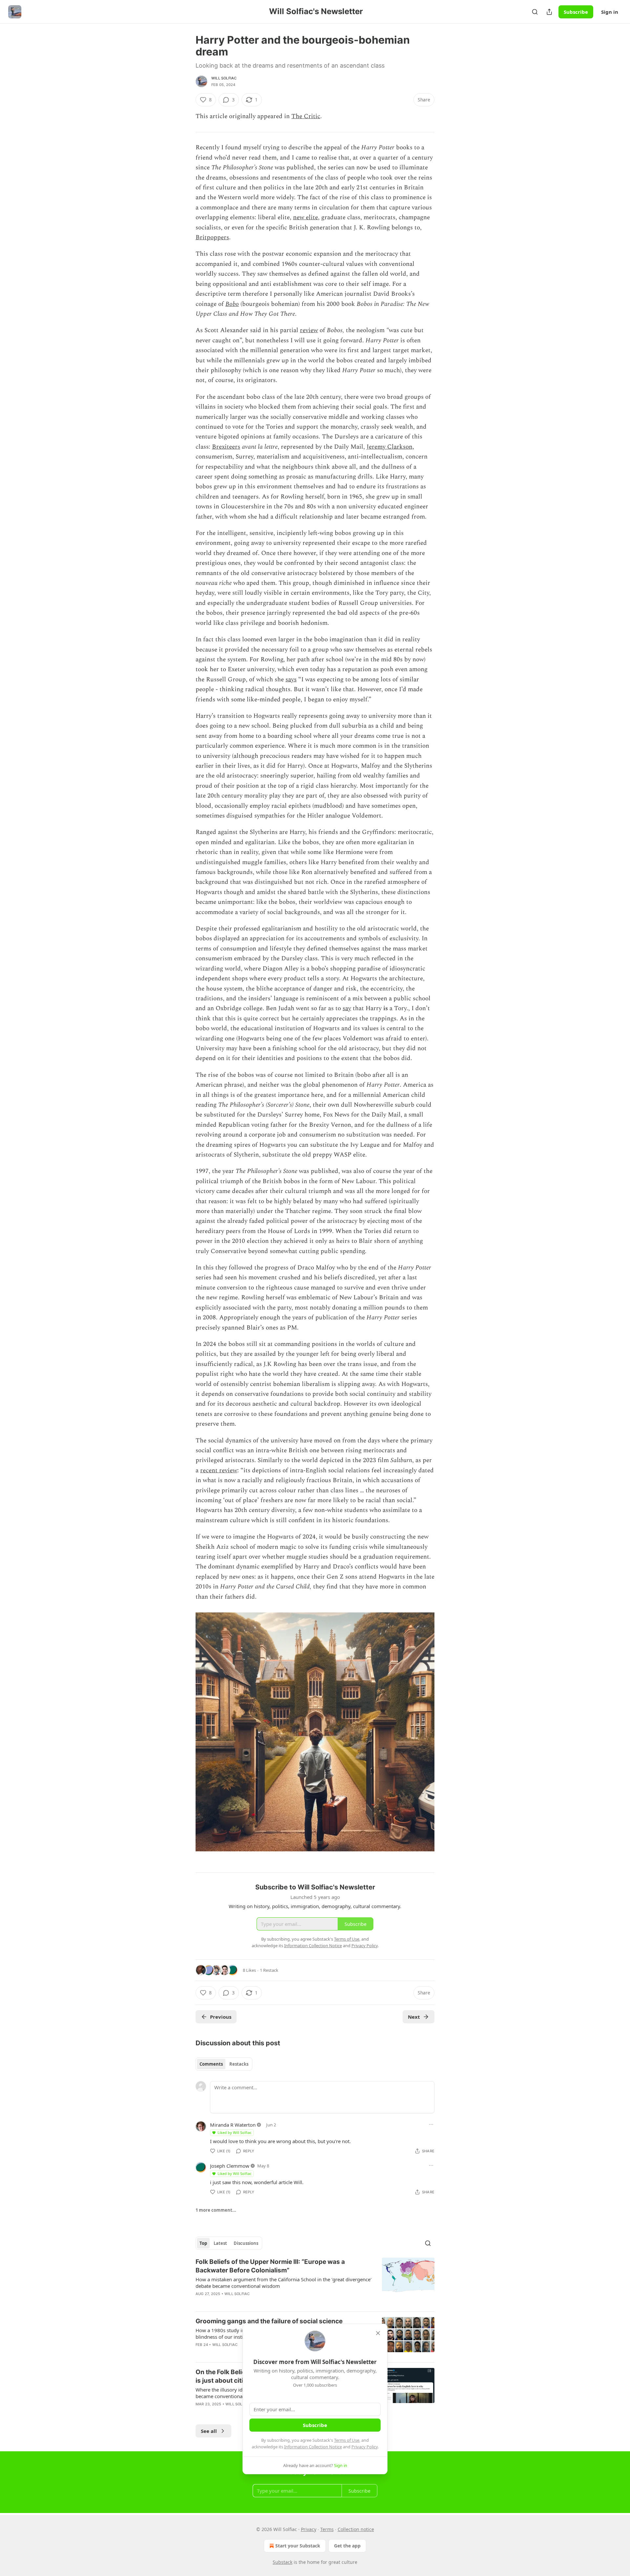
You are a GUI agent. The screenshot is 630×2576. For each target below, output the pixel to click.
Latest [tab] (220, 2243)
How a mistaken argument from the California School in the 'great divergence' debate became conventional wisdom (283, 2283)
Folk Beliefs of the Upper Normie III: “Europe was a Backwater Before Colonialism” (270, 2266)
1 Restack (269, 1970)
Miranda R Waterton (233, 2125)
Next (414, 2017)
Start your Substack (298, 2546)
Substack (283, 2562)
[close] (378, 2333)
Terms (327, 2529)
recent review (219, 1470)
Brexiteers (226, 447)
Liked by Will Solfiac (234, 2132)
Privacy (309, 2529)
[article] (315, 2282)
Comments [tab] (211, 2064)
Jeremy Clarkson (389, 447)
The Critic (306, 116)
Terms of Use (347, 2440)
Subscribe (576, 12)
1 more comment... (216, 2210)
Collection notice (356, 2529)
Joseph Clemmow (230, 2166)
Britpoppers (212, 237)
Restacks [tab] (239, 2064)
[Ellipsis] (431, 2124)
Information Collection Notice (313, 2447)
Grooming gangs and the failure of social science (269, 2321)
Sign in (610, 12)
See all (209, 2431)
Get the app (347, 2546)
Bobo (232, 304)
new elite (305, 217)
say (347, 1008)
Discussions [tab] (246, 2243)
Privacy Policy (365, 2447)
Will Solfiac (224, 78)
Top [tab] (203, 2243)
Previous (221, 2017)
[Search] (535, 12)
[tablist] (224, 2064)
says (291, 680)
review (309, 330)
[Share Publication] (549, 12)
